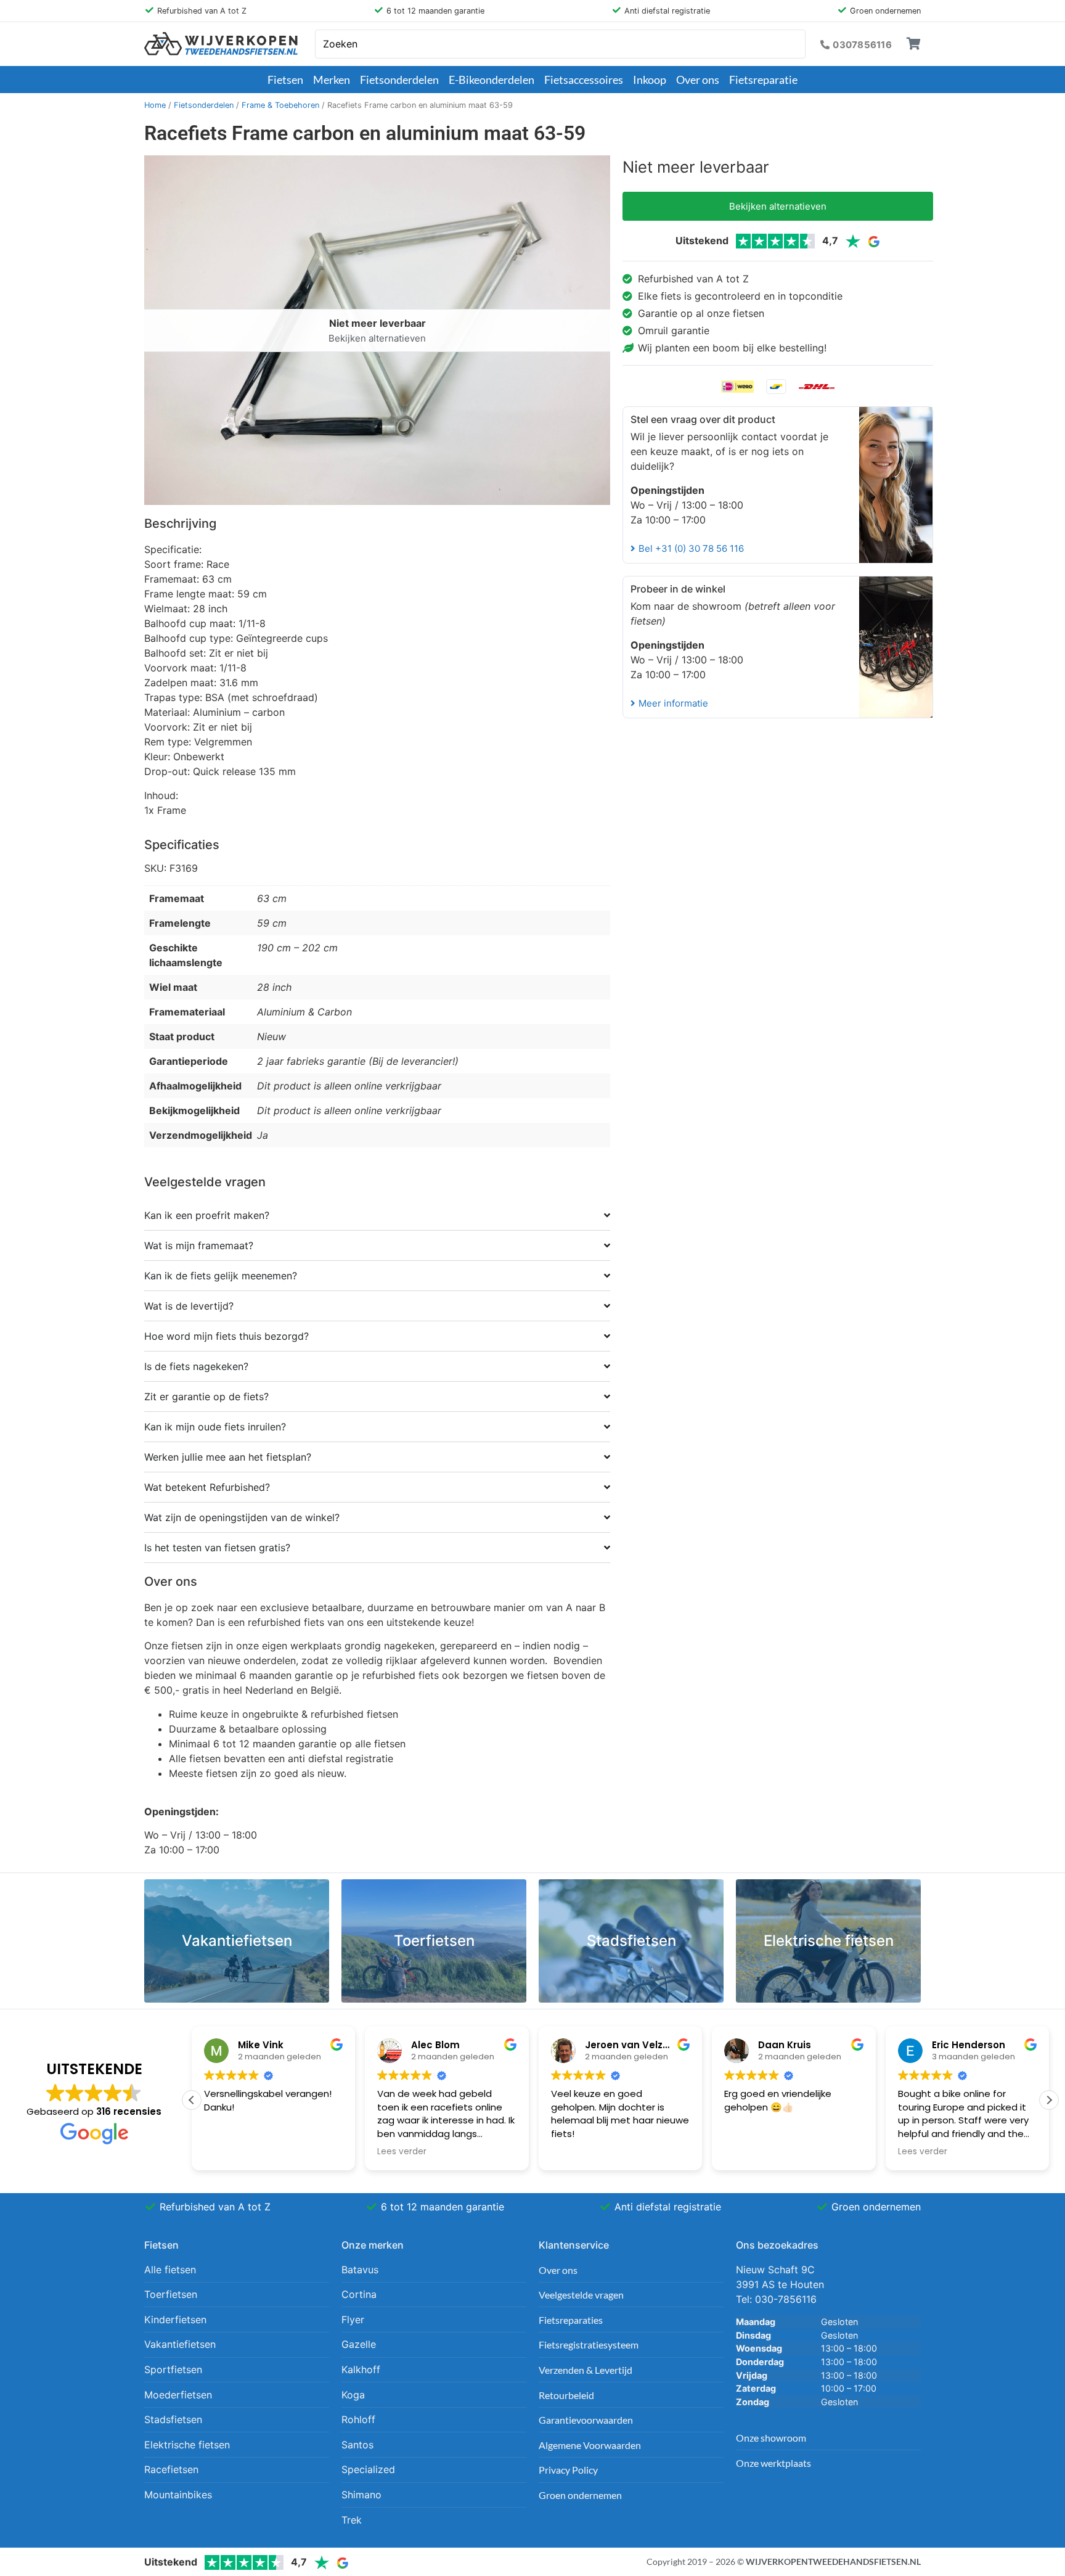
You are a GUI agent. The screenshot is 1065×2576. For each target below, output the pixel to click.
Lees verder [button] (402, 2152)
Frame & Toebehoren (280, 105)
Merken (332, 80)
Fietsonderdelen (399, 80)
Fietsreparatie (763, 80)
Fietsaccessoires (584, 80)
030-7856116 (786, 2299)
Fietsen (285, 80)
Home (155, 105)
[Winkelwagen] (914, 44)
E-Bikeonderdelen (492, 80)
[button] (1049, 2100)
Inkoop (650, 80)
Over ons (698, 80)
